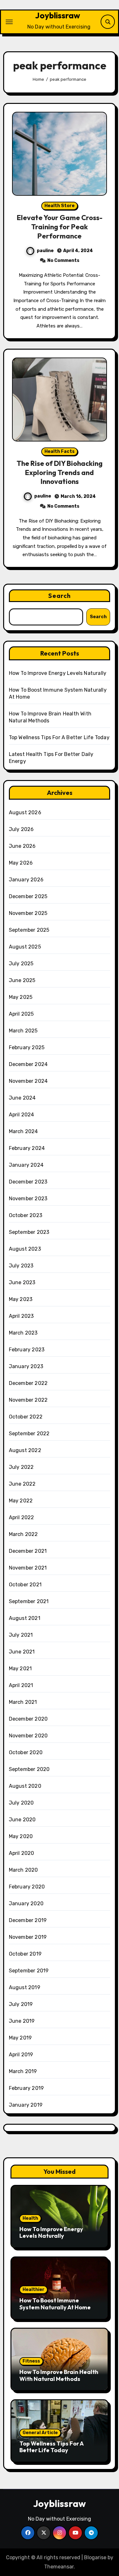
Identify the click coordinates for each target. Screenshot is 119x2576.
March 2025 (23, 1031)
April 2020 (22, 1853)
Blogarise (95, 2557)
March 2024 (23, 1131)
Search (60, 596)
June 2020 (22, 1820)
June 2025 (22, 980)
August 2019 (25, 1987)
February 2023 (27, 1350)
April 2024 (22, 1115)
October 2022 (26, 1417)
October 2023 (26, 1215)
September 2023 (29, 1232)
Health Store (60, 206)
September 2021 (29, 1601)
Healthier (33, 2290)
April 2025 (21, 1014)
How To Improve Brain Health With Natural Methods (59, 2375)
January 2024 (26, 1165)
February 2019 (26, 2088)
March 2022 (23, 1534)
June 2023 (22, 1282)
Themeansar (59, 2567)
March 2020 (23, 1870)
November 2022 (28, 1400)
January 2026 (26, 880)
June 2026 (22, 846)
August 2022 (25, 1450)
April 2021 (21, 1685)
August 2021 (25, 1618)
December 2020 (28, 1719)
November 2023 (28, 1199)
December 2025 (28, 896)
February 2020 (27, 1887)
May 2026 (21, 863)
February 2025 (27, 1047)
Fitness (31, 2361)
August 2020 (25, 1786)
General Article (40, 2433)
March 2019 (23, 2071)
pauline (45, 251)
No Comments (63, 260)
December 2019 (28, 1920)
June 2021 (22, 1652)
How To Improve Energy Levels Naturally (58, 673)
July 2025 (21, 964)
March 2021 (23, 1702)
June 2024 (22, 1098)
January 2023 (26, 1366)
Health (30, 2218)
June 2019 (22, 2021)
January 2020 (26, 1903)
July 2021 (21, 1635)
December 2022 (28, 1383)
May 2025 (21, 997)
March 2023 (23, 1333)
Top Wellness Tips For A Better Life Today (59, 737)
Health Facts (60, 451)
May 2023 (21, 1299)
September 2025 (29, 930)
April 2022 (22, 1517)
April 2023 (21, 1316)
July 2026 (21, 829)
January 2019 (26, 2105)
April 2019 (21, 2055)
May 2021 (20, 1669)
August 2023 (25, 1249)
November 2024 (28, 1081)
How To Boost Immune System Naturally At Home (55, 2304)
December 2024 (28, 1064)
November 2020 (28, 1736)
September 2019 (29, 1971)
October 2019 (25, 1954)
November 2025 (28, 913)
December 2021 (28, 1551)
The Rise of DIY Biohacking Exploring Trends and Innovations (60, 472)
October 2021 (25, 1585)
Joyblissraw (58, 15)
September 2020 (29, 1769)
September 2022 (29, 1434)
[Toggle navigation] (9, 22)
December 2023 (28, 1182)
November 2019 (28, 1937)
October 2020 (26, 1752)
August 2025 (25, 947)
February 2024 (27, 1148)
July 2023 (21, 1266)
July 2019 (21, 2004)
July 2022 (21, 1467)
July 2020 (21, 1803)
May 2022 (21, 1501)
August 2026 (25, 812)
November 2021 (28, 1568)
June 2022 (22, 1484)
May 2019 (20, 2038)
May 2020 (21, 1836)
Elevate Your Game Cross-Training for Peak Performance (60, 227)
